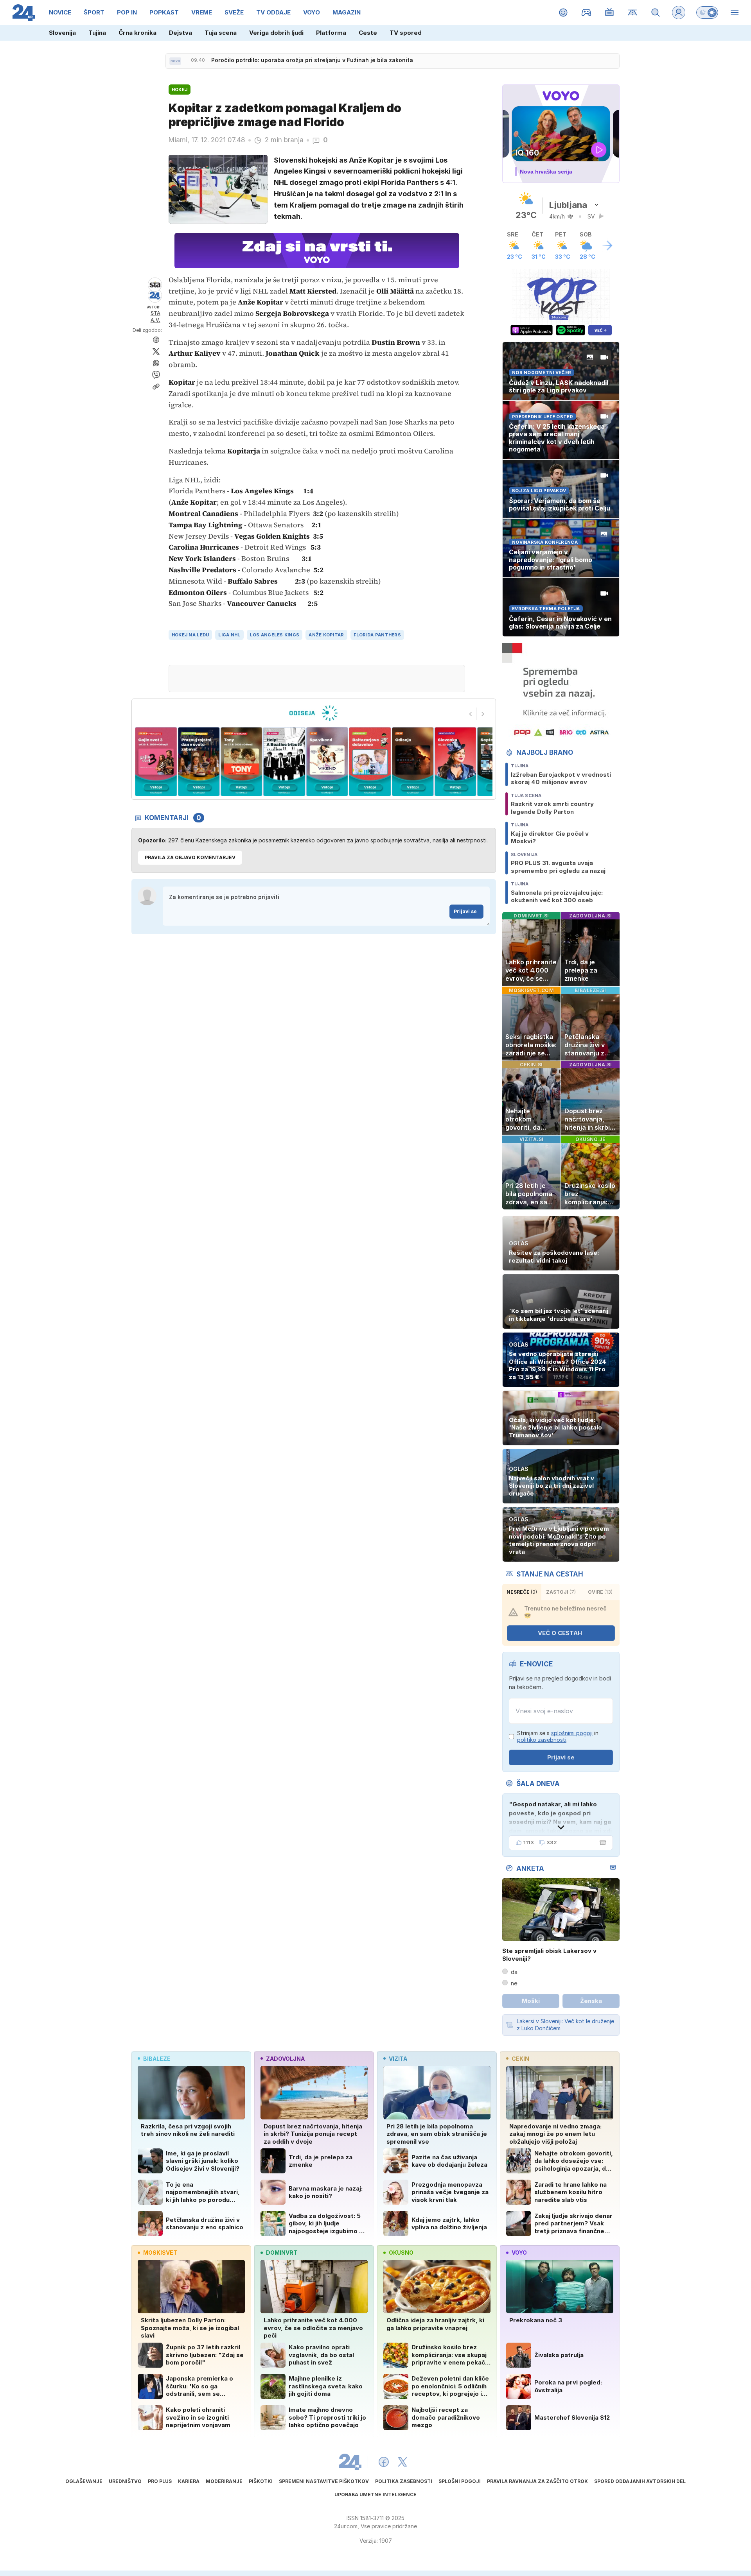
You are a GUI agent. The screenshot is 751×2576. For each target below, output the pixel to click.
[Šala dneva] (601, 1843)
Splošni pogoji (460, 2481)
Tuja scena (221, 33)
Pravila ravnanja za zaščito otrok (537, 2481)
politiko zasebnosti (542, 1740)
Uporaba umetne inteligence (375, 2494)
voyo (519, 2253)
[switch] (707, 13)
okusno (401, 2253)
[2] (156, 762)
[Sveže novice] (175, 61)
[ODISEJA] (314, 713)
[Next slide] (483, 714)
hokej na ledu (190, 635)
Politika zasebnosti (404, 2481)
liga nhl (229, 635)
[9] (455, 762)
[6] (327, 762)
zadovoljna (285, 2059)
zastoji (561, 1592)
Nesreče (522, 1592)
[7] (370, 762)
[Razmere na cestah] (633, 13)
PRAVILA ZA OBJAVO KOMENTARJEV (190, 857)
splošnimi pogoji (572, 1733)
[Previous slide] (471, 714)
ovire (600, 1592)
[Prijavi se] (679, 13)
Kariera (189, 2481)
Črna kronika (137, 33)
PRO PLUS (160, 2481)
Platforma (331, 33)
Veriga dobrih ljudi (276, 33)
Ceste (368, 33)
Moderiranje (224, 2481)
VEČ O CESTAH (560, 1633)
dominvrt (282, 2253)
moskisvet (160, 2253)
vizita (398, 2059)
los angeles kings (275, 635)
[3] (199, 762)
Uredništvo (125, 2481)
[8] (412, 762)
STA (155, 313)
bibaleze (157, 2059)
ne (514, 1983)
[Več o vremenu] (607, 245)
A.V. (155, 320)
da (514, 1972)
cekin (520, 2059)
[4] (242, 762)
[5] (284, 762)
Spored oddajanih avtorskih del (640, 2481)
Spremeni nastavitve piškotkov (324, 2481)
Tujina (97, 33)
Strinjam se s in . (558, 1737)
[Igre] (587, 13)
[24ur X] (402, 2462)
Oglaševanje (84, 2481)
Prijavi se (465, 911)
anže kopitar (326, 635)
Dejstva (181, 33)
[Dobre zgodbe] (563, 13)
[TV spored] (610, 13)
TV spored (406, 33)
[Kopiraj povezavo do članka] (156, 387)
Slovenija (62, 33)
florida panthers (377, 635)
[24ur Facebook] (384, 2462)
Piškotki (261, 2481)
